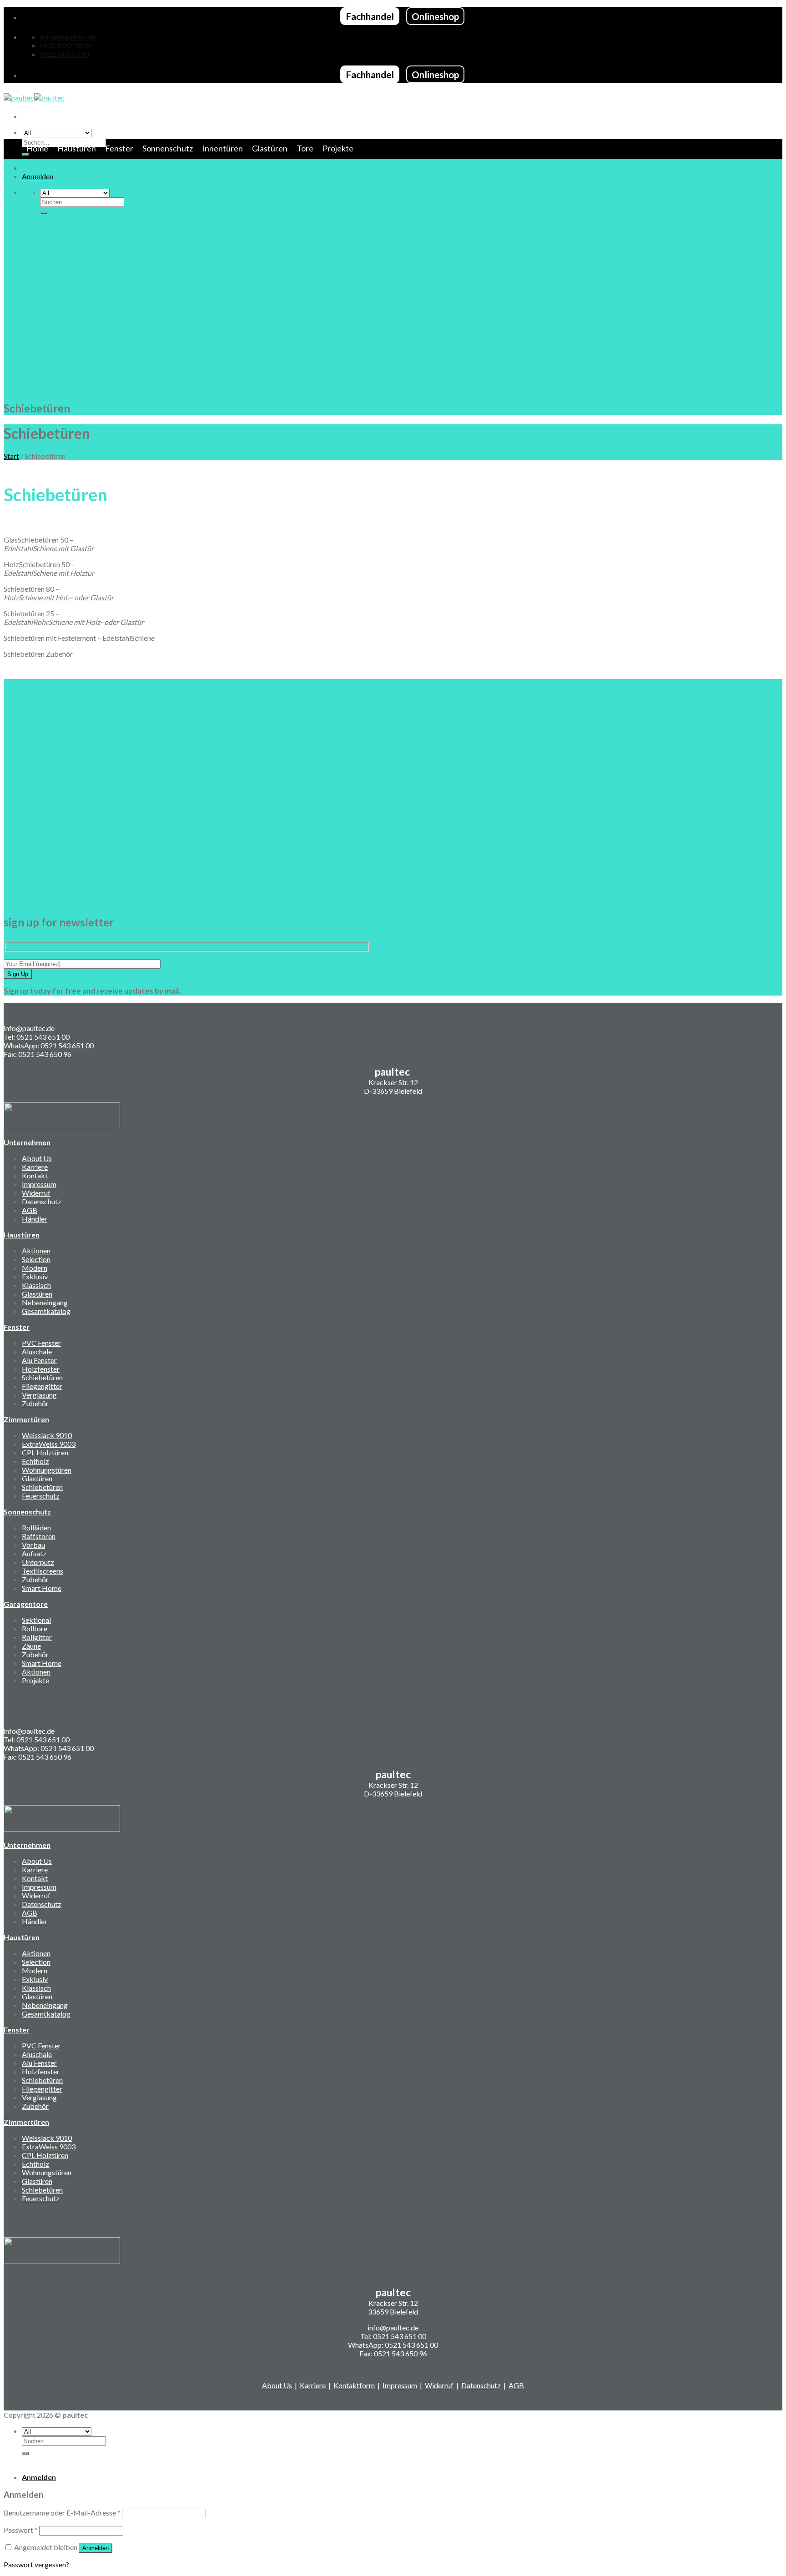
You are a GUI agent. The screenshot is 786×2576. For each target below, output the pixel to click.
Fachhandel (370, 16)
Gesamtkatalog (46, 1311)
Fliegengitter (42, 1386)
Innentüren (222, 148)
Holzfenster (41, 1369)
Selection (36, 1259)
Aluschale (37, 1351)
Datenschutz (42, 1201)
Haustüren (77, 148)
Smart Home (42, 1588)
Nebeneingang (45, 1302)
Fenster (119, 148)
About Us (37, 1158)
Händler (35, 1219)
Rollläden (36, 1527)
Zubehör (35, 1403)
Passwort (21, 2530)
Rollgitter (37, 1637)
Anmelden (96, 2548)
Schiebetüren (42, 1377)
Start (11, 456)
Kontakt (35, 1175)
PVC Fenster (41, 1343)
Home (37, 148)
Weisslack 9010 (47, 1435)
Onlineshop (435, 16)
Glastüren (270, 148)
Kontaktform (354, 2385)
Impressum (39, 1184)
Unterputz (38, 1562)
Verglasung (39, 1395)
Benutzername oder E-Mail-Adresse (62, 2513)
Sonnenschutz (168, 148)
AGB (30, 1210)
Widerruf (36, 1193)
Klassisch (36, 1285)
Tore (305, 148)
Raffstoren (39, 1536)
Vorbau (33, 1545)
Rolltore (35, 1628)
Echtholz (35, 1461)
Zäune (31, 1646)
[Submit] (44, 213)
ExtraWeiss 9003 (49, 1444)
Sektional (36, 1620)
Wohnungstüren (47, 1470)
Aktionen (36, 1250)
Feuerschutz (41, 1496)
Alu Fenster (39, 1360)
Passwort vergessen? (36, 2564)
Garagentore (26, 1604)
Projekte (338, 148)
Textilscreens (43, 1571)
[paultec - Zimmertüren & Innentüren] (34, 98)
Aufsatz (34, 1553)
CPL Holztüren (45, 1452)
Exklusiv (35, 1276)
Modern (35, 1268)
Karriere (35, 1167)
